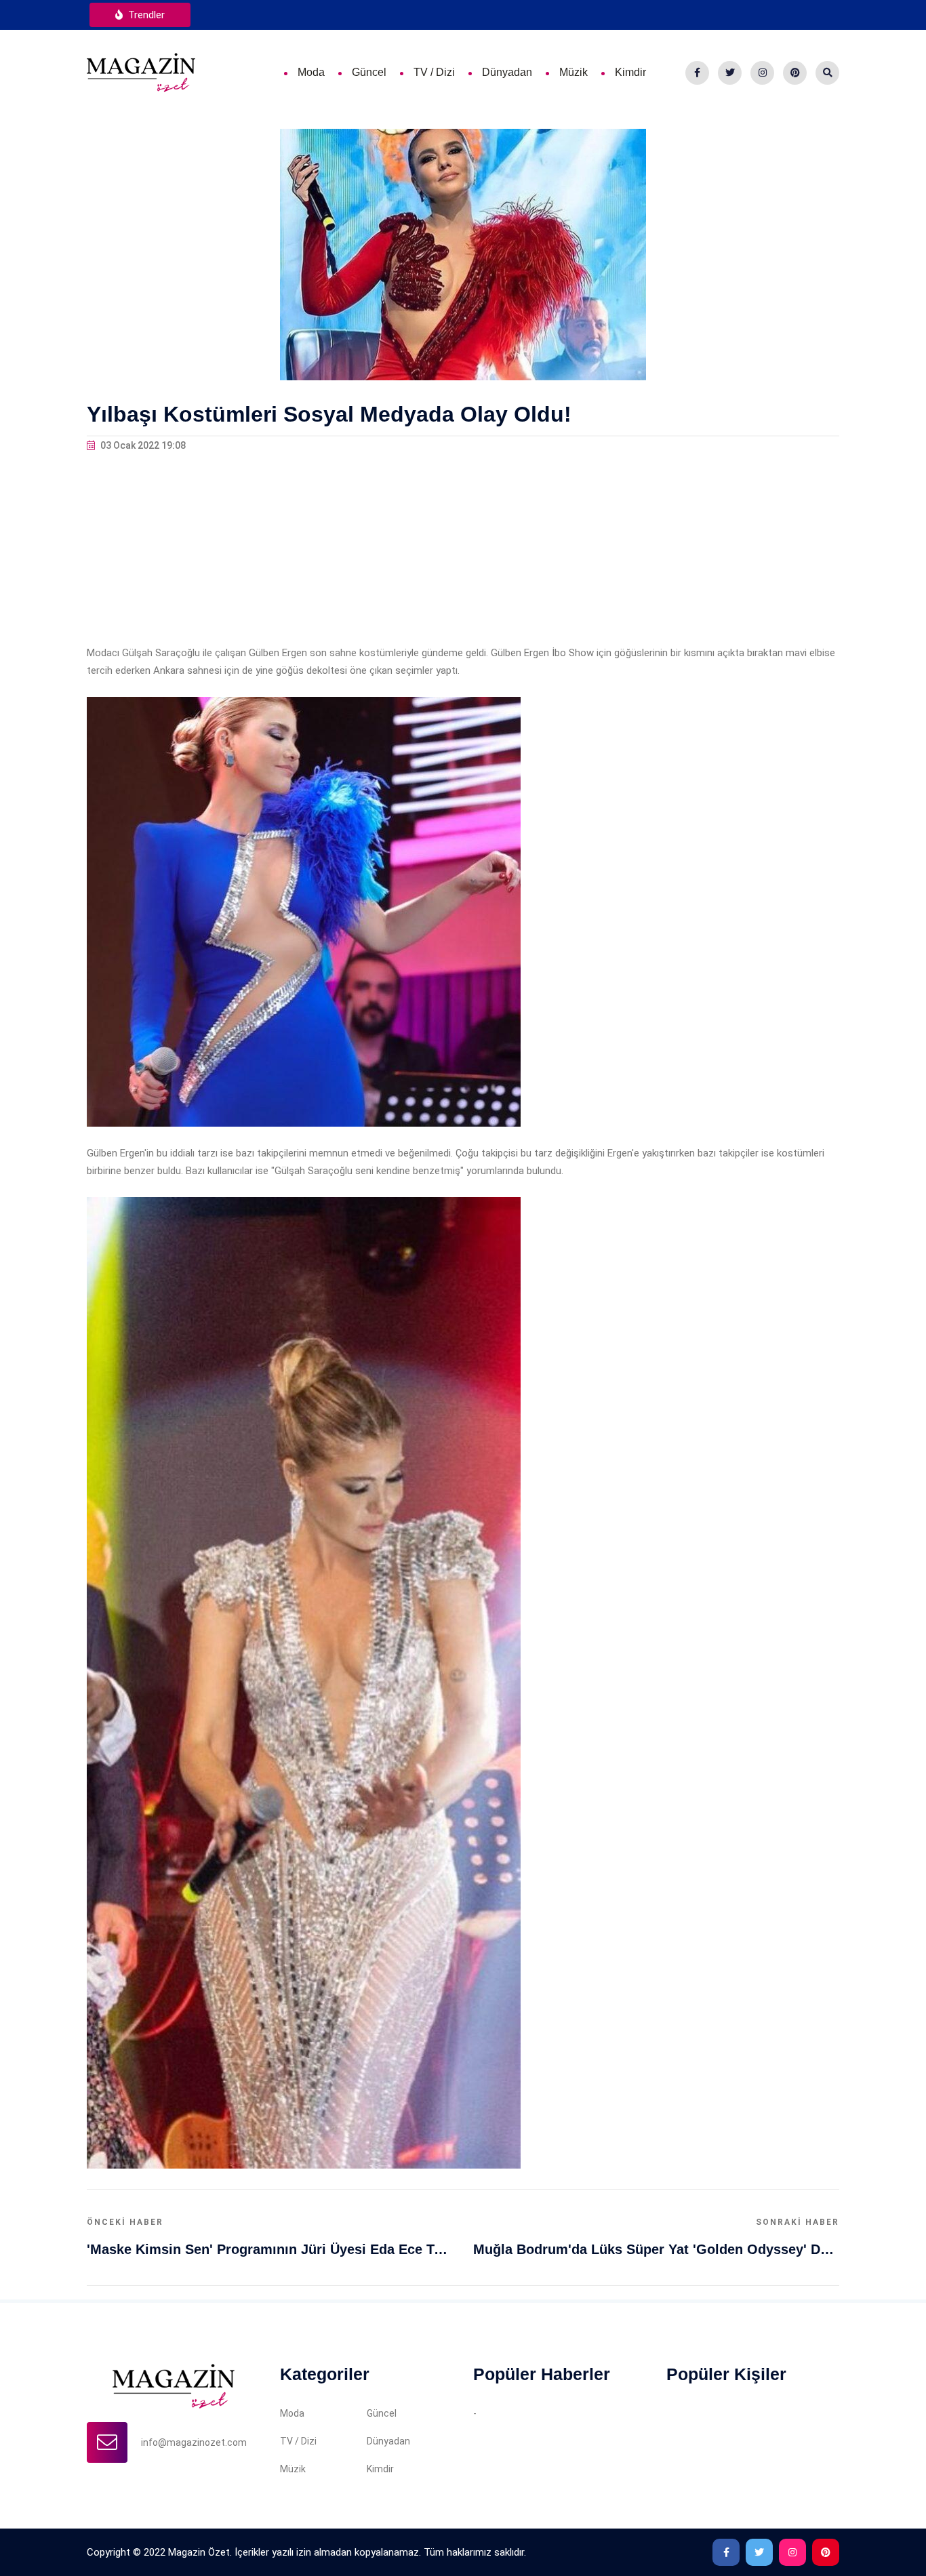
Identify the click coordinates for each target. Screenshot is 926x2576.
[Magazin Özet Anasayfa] (141, 72)
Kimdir (630, 72)
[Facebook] (697, 73)
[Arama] (827, 73)
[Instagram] (762, 73)
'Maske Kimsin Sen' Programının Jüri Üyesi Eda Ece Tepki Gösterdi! (270, 2249)
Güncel (369, 72)
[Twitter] (730, 73)
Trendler (145, 15)
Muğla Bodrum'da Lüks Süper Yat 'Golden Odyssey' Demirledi (656, 2249)
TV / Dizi (434, 72)
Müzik (573, 72)
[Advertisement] (463, 549)
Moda (311, 72)
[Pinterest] (795, 73)
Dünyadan (507, 72)
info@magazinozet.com (194, 2442)
